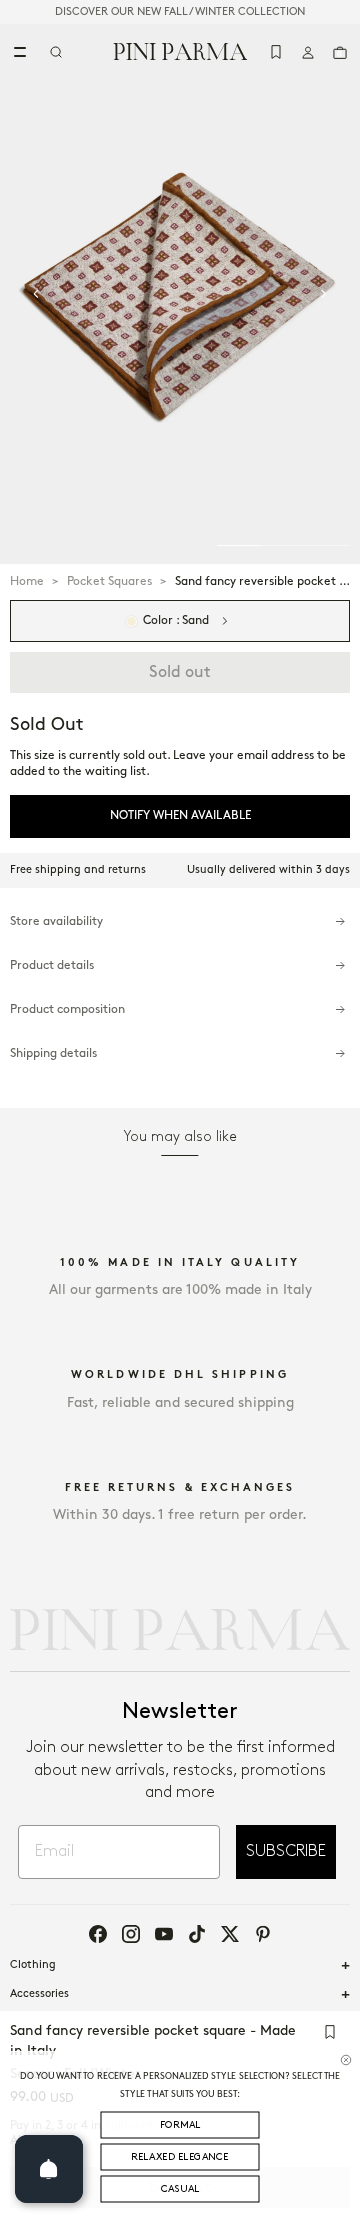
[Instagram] (131, 1934)
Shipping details (53, 1053)
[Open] (49, 2169)
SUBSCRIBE (286, 1851)
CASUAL (180, 2189)
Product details (52, 965)
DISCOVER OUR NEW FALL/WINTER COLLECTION (180, 12)
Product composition (67, 1009)
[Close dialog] (346, 2060)
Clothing (33, 1965)
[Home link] (180, 51)
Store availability (56, 921)
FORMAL (180, 2125)
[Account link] (308, 52)
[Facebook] (98, 1934)
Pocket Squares (109, 581)
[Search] (56, 52)
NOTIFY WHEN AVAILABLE (180, 815)
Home (27, 581)
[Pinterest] (263, 1934)
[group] (180, 294)
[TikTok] (197, 1934)
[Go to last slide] (36, 294)
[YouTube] (164, 1934)
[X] (230, 1934)
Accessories (39, 1994)
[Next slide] (324, 294)
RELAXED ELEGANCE (180, 2157)
